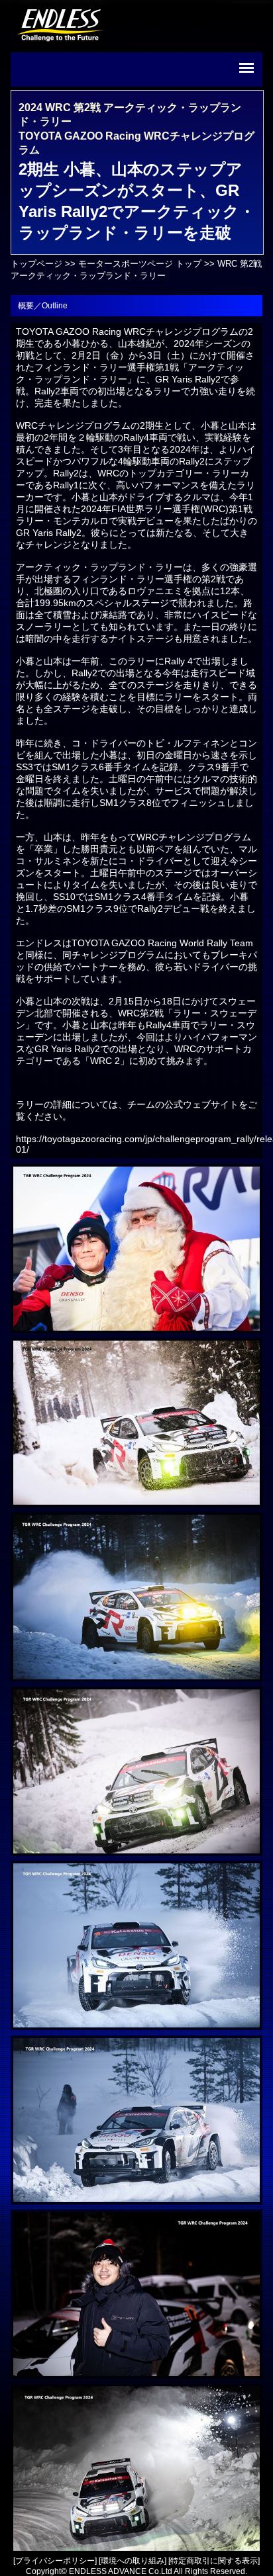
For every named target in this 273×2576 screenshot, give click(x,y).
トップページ (36, 264)
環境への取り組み (133, 2561)
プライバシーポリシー (55, 2561)
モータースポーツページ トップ (140, 264)
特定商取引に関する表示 (214, 2561)
